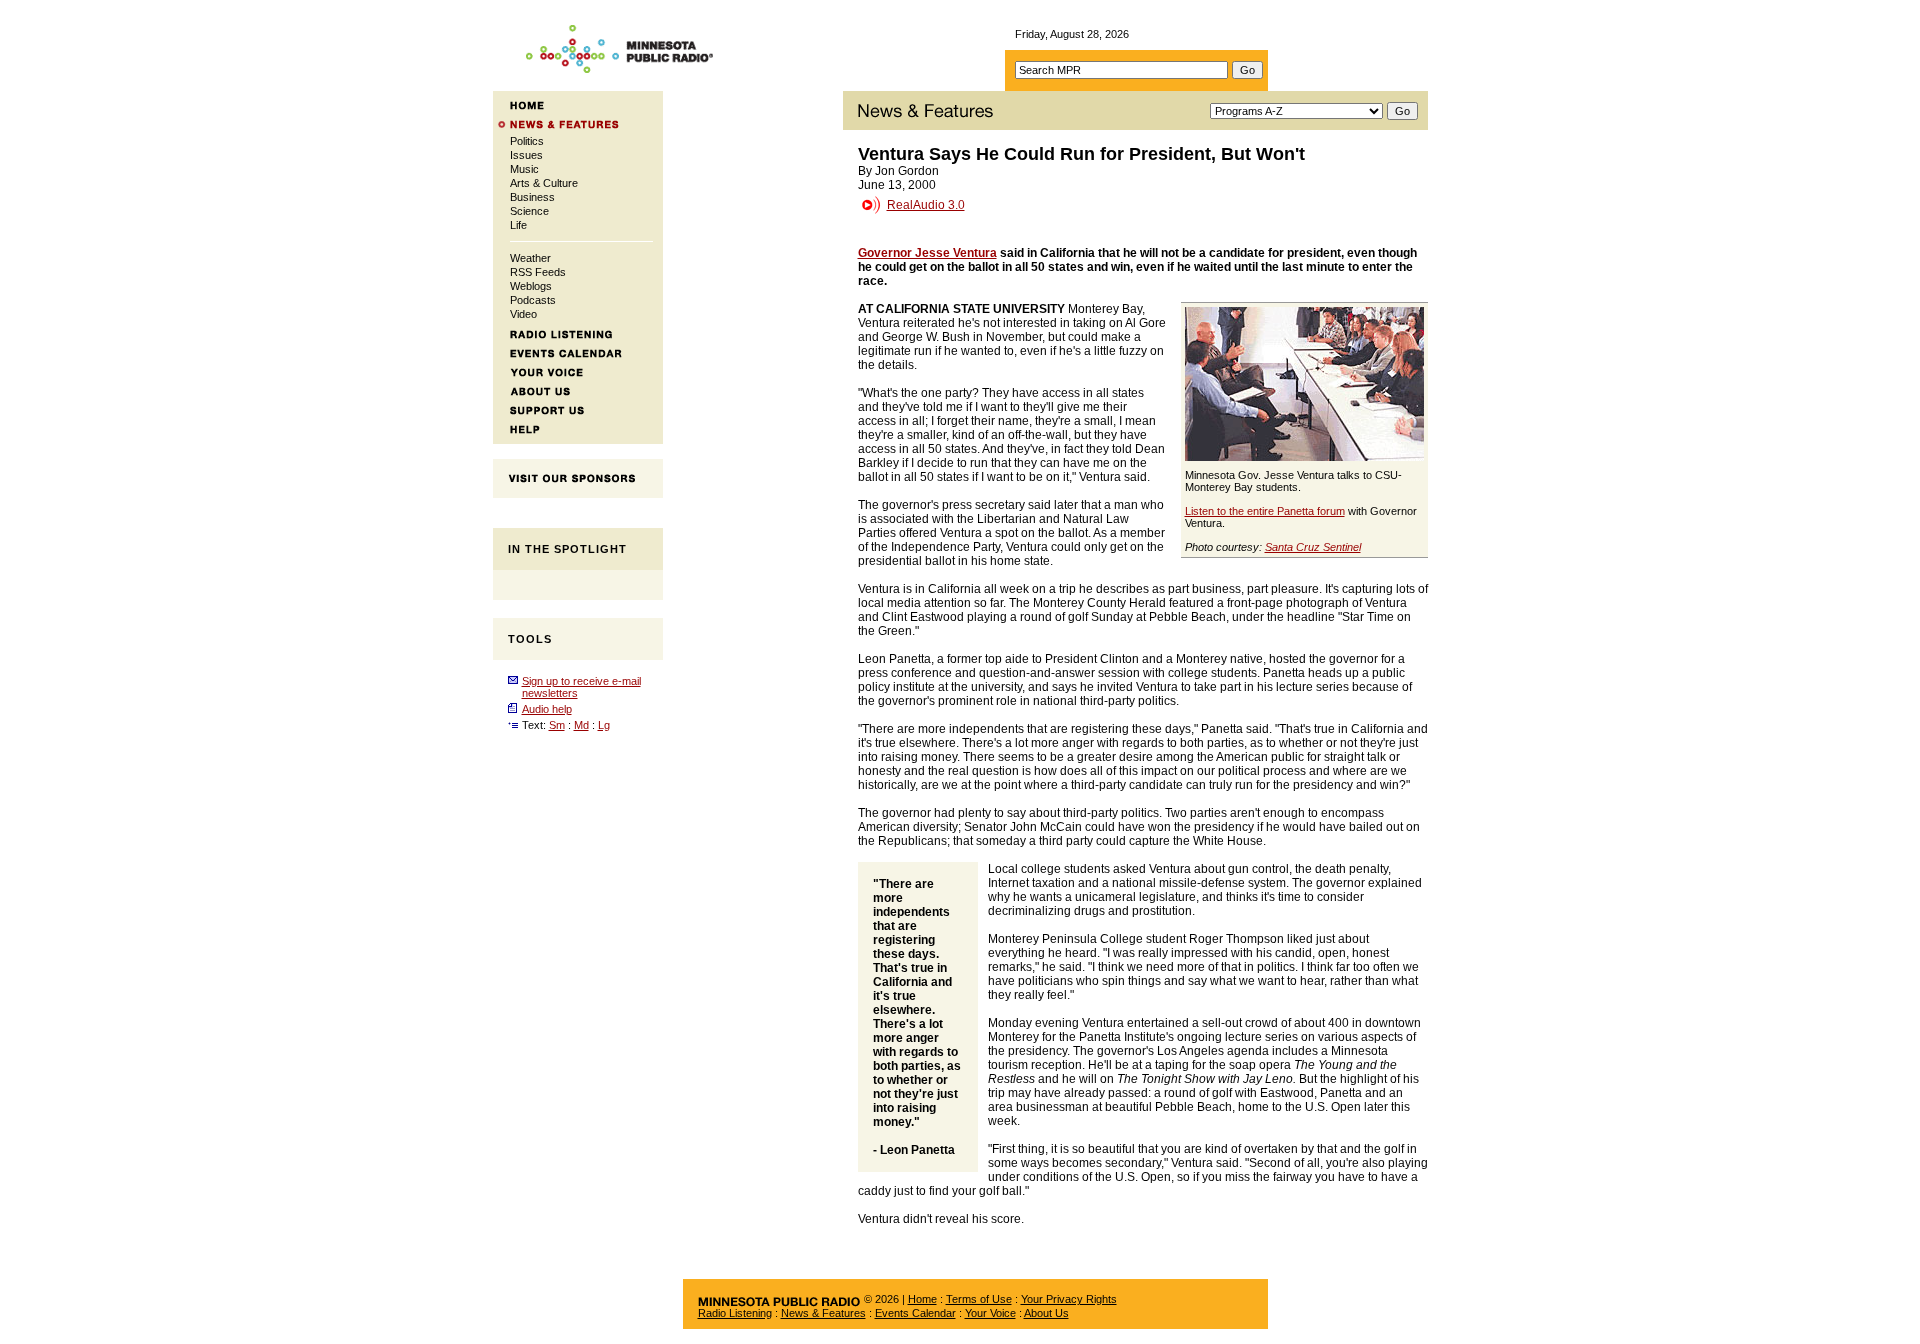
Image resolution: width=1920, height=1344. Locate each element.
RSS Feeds (538, 272)
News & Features (823, 1313)
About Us (1046, 1313)
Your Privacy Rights (1069, 1299)
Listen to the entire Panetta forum (1265, 511)
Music (524, 169)
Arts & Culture (544, 183)
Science (529, 211)
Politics (527, 141)
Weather (530, 258)
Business (532, 197)
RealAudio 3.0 (926, 205)
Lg (604, 725)
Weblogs (531, 286)
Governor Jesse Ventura (927, 253)
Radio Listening (735, 1313)
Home (922, 1299)
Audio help (547, 709)
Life (518, 225)
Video (523, 314)
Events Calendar (915, 1313)
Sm (557, 725)
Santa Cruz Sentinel (1313, 547)
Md (581, 725)
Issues (526, 155)
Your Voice (990, 1313)
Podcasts (533, 300)
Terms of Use (979, 1299)
